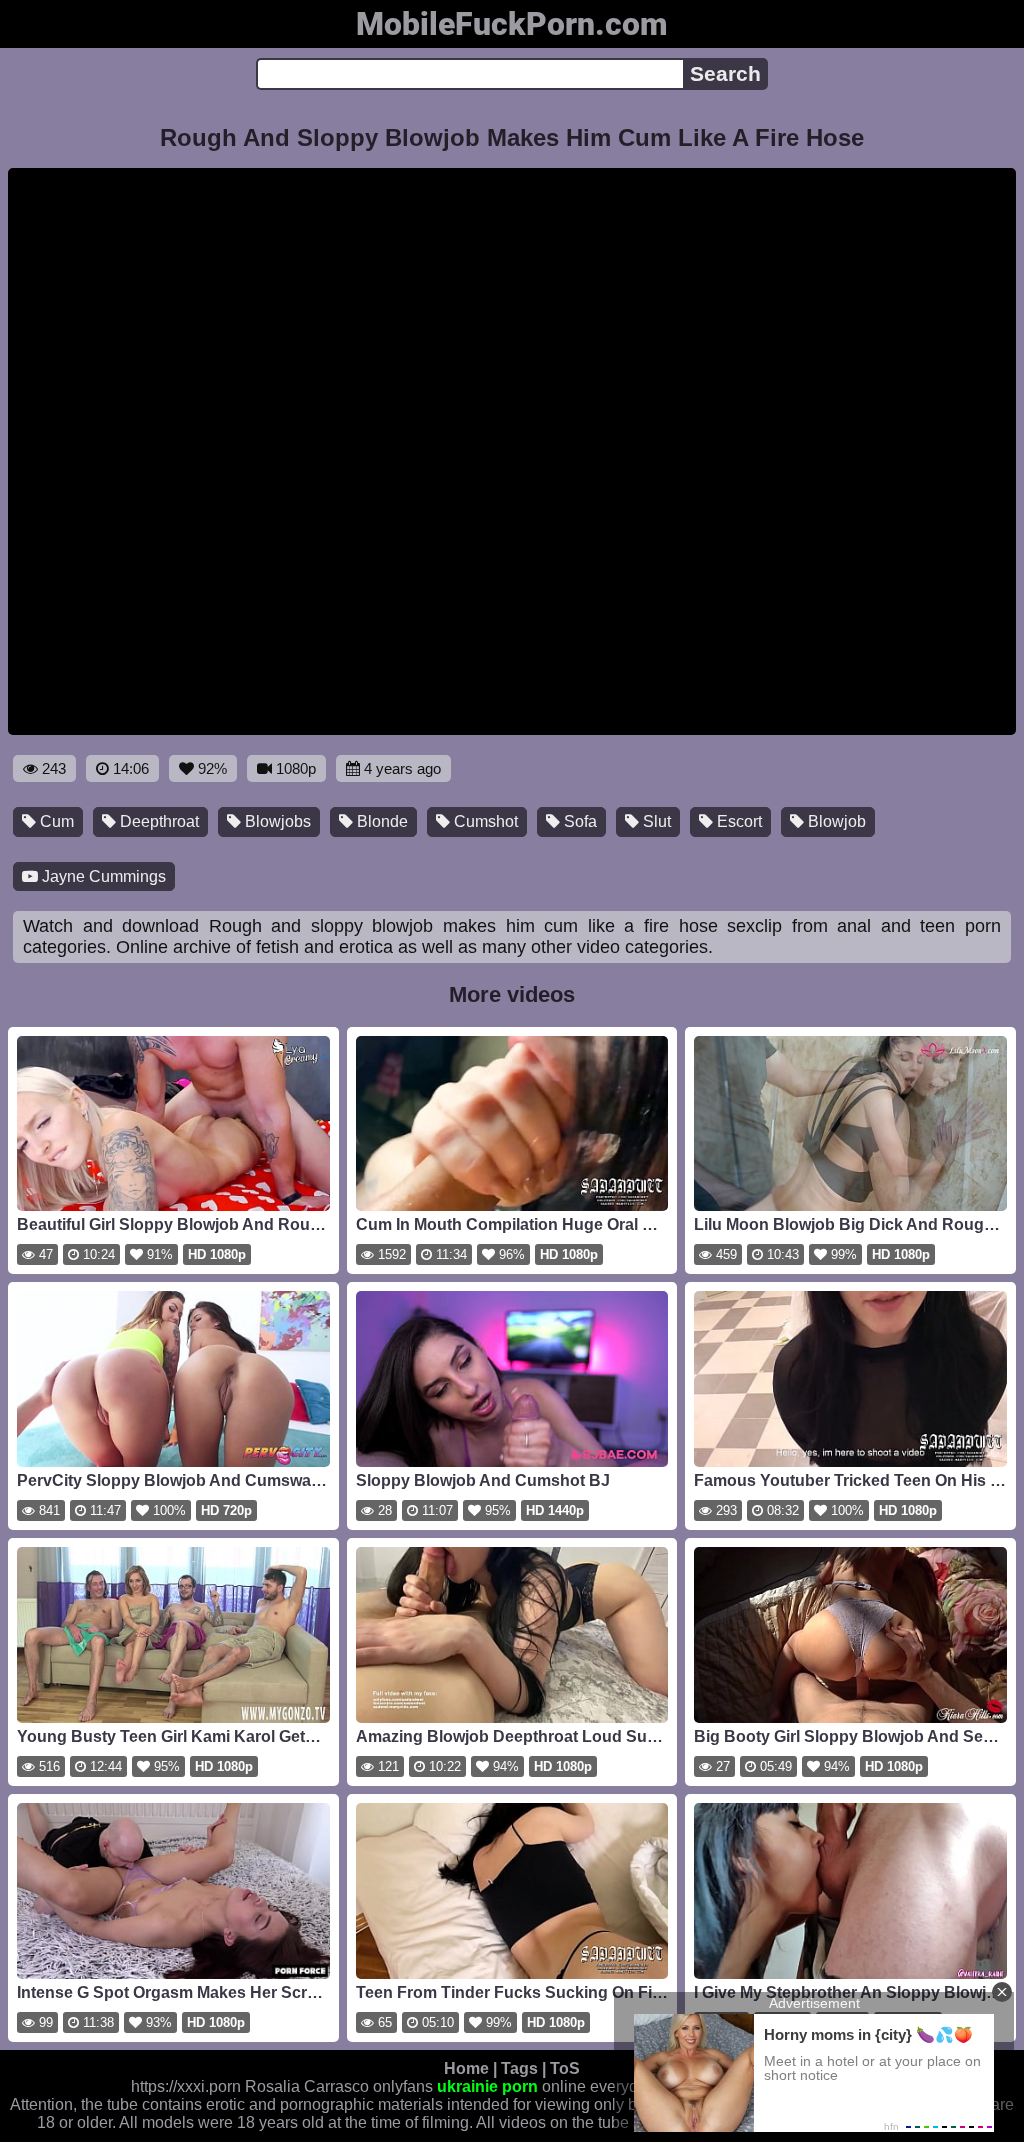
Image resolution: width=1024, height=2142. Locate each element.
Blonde (380, 821)
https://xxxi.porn (186, 2086)
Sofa (578, 821)
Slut (655, 821)
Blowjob (835, 821)
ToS (565, 2068)
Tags (519, 2068)
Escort (737, 821)
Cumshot (484, 821)
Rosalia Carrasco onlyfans (339, 2086)
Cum (55, 821)
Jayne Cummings (102, 876)
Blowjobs (276, 821)
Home (466, 2068)
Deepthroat (157, 821)
